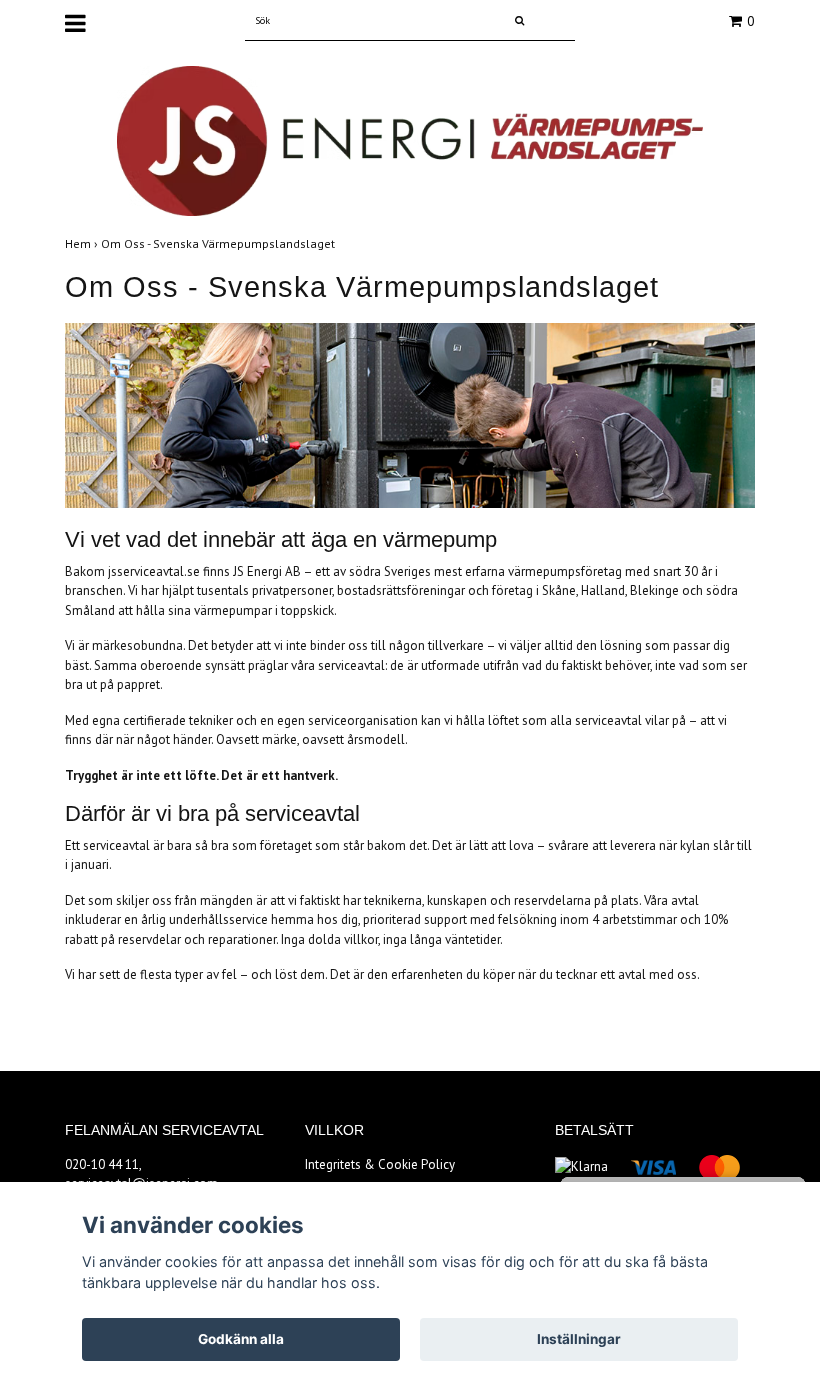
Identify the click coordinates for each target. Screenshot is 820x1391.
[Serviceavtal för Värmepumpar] (409, 139)
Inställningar (579, 1339)
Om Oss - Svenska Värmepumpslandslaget (219, 243)
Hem (83, 243)
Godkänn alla (241, 1339)
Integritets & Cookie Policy (380, 1164)
